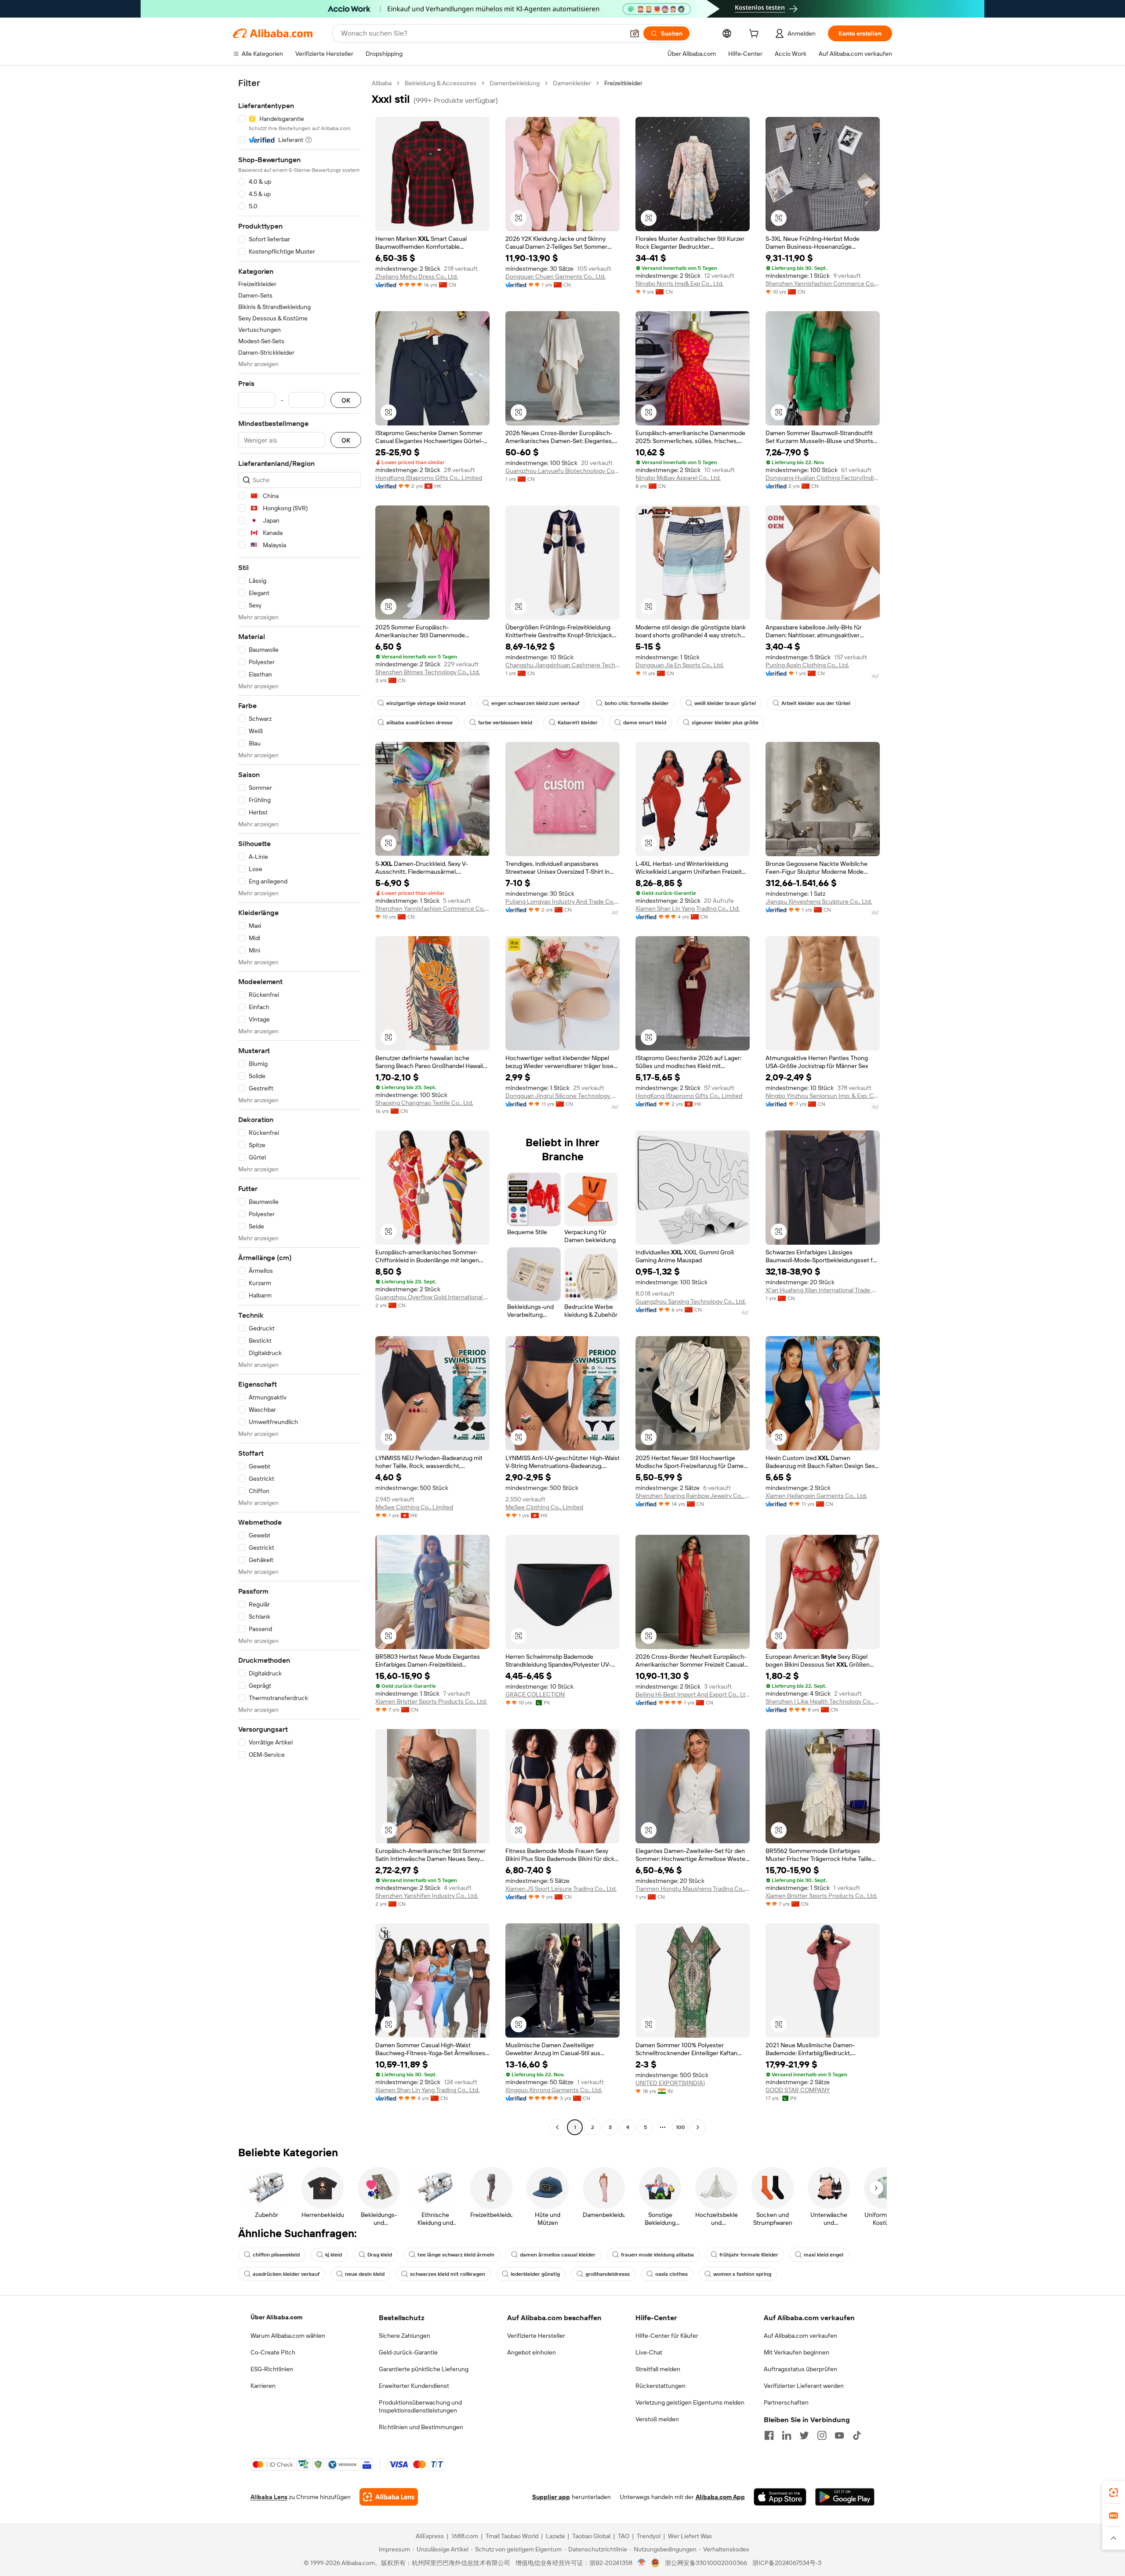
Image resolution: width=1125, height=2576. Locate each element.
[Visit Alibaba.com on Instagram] (822, 2435)
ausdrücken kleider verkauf (286, 2274)
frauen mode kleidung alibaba (657, 2255)
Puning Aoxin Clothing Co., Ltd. (807, 665)
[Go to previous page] (557, 2127)
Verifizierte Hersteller (536, 2336)
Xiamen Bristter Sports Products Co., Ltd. (431, 1701)
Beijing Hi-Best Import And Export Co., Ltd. (693, 1694)
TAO (624, 2536)
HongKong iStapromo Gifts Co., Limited (429, 478)
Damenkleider (572, 83)
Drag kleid (380, 2255)
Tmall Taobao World (512, 2536)
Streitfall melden (658, 2369)
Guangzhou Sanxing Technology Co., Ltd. (691, 1301)
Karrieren (263, 2386)
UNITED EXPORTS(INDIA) (670, 2083)
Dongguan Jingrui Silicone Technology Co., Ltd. (562, 1096)
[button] (635, 33)
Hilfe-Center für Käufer (667, 2336)
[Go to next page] (698, 2127)
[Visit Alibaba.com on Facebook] (769, 2435)
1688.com (465, 2536)
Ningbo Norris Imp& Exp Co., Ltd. (679, 283)
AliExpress (430, 2536)
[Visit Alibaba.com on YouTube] (839, 2435)
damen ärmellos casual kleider (558, 2255)
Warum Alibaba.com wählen (288, 2336)
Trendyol (649, 2536)
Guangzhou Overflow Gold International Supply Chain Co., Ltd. (432, 1297)
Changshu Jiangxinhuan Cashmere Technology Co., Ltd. (562, 665)
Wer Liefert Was (690, 2536)
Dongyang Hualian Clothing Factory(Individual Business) (823, 478)
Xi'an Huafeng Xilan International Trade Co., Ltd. (823, 1290)
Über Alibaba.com (276, 2317)
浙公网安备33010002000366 (706, 2563)
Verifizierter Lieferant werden (804, 2386)
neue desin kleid (365, 2274)
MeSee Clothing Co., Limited (414, 1507)
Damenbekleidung (515, 83)
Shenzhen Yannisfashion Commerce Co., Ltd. (823, 283)
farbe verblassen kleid (505, 723)
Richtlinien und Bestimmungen (421, 2427)
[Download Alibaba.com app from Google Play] (845, 2497)
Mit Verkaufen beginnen (797, 2352)
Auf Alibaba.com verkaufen (800, 2336)
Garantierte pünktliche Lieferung (424, 2369)
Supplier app (551, 2497)
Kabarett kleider (578, 723)
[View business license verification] (642, 2563)
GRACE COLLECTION (535, 1694)
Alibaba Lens (269, 2497)
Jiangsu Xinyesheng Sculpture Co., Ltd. (819, 901)
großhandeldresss (608, 2274)
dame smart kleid (645, 723)
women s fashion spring (742, 2274)
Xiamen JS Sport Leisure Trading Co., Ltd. (561, 1889)
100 (680, 2127)
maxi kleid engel (824, 2255)
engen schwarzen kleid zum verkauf (535, 703)
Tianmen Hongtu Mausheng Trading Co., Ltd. (693, 1889)
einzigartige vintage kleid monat (426, 703)
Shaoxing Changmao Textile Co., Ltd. (424, 1103)
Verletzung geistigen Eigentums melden (690, 2402)
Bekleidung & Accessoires (441, 83)
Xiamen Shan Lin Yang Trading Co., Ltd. (688, 908)
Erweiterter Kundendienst (414, 2386)
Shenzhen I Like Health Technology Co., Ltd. (823, 1701)
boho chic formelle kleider (637, 703)
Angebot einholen (532, 2352)
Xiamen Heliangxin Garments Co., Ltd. (816, 1496)
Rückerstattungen (660, 2386)
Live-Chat (649, 2352)
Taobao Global (591, 2536)
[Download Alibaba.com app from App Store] (780, 2497)
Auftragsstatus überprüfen (800, 2369)
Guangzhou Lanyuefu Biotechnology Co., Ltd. (562, 471)
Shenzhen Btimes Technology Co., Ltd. (428, 672)
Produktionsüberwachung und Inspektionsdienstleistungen (420, 2406)
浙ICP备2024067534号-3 (787, 2563)
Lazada (555, 2536)
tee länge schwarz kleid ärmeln (456, 2255)
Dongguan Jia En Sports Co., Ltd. (680, 665)
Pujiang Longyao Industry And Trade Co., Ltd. (562, 901)
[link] (1114, 2492)
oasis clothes (671, 2274)
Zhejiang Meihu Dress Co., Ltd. (417, 276)
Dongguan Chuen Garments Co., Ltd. (555, 276)
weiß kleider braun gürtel (725, 703)
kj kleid (334, 2255)
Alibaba (382, 83)
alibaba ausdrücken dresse (419, 723)
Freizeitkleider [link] (623, 83)
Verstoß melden (657, 2419)
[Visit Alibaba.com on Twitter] (804, 2435)
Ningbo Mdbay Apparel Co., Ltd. (678, 478)
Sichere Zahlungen (405, 2336)
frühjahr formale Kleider (749, 2255)
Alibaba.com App (720, 2497)
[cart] (755, 35)
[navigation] (300, 1106)
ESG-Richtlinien (272, 2369)
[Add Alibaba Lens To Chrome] (389, 2497)
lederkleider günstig (535, 2274)
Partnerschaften (786, 2402)
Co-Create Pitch (273, 2352)
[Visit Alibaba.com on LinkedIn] (787, 2435)
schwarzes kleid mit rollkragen (448, 2274)
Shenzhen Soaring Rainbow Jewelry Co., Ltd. (693, 1496)
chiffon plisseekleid (276, 2255)
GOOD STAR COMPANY (798, 2090)
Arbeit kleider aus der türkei (816, 703)
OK (346, 400)
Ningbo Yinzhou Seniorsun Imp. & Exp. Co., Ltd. (823, 1096)
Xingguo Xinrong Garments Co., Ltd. (554, 2090)
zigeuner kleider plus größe (725, 723)
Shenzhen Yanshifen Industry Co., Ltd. (427, 1896)
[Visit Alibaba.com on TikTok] (857, 2435)
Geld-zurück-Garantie (408, 2352)
